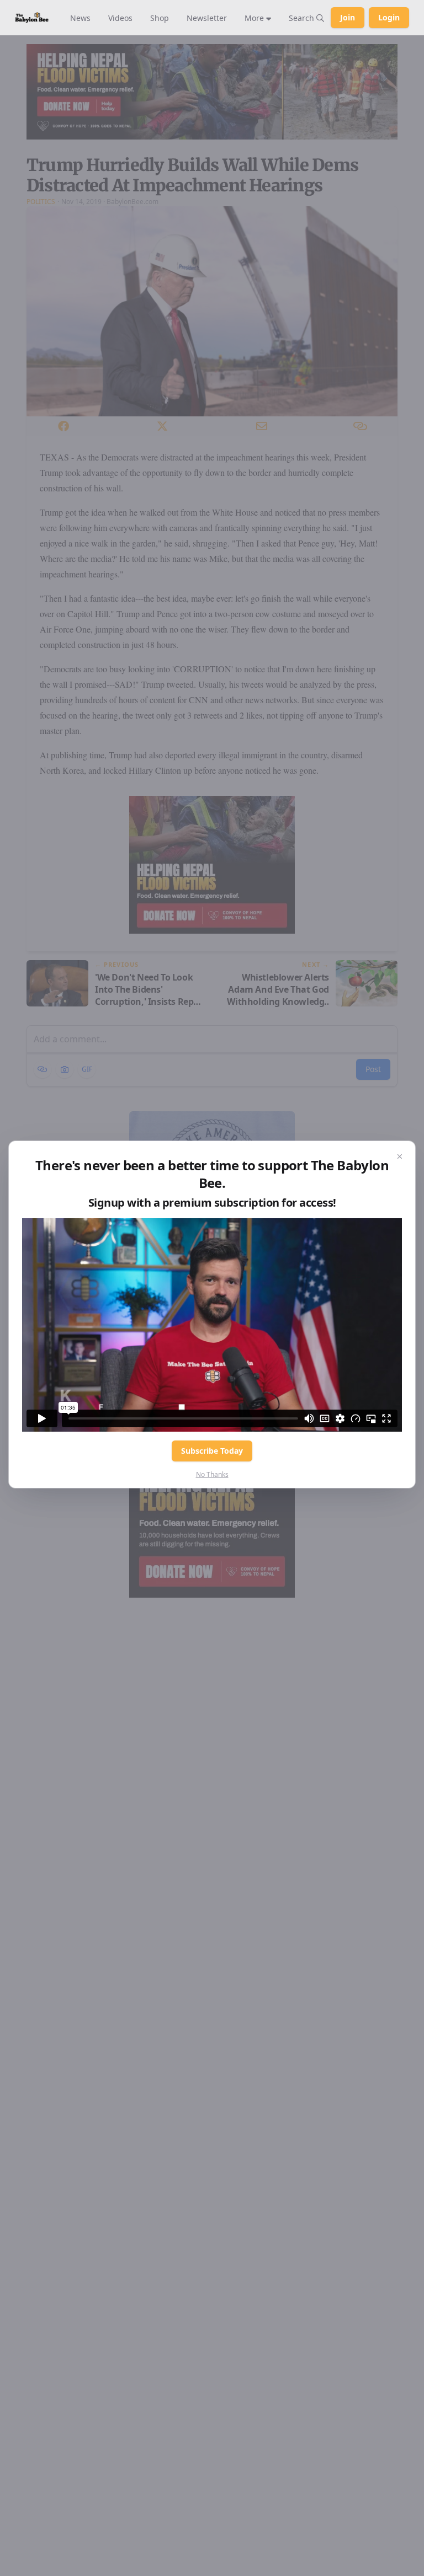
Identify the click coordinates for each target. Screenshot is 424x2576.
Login (389, 17)
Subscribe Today (212, 1451)
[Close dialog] (400, 1156)
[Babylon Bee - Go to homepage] (32, 17)
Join (348, 17)
